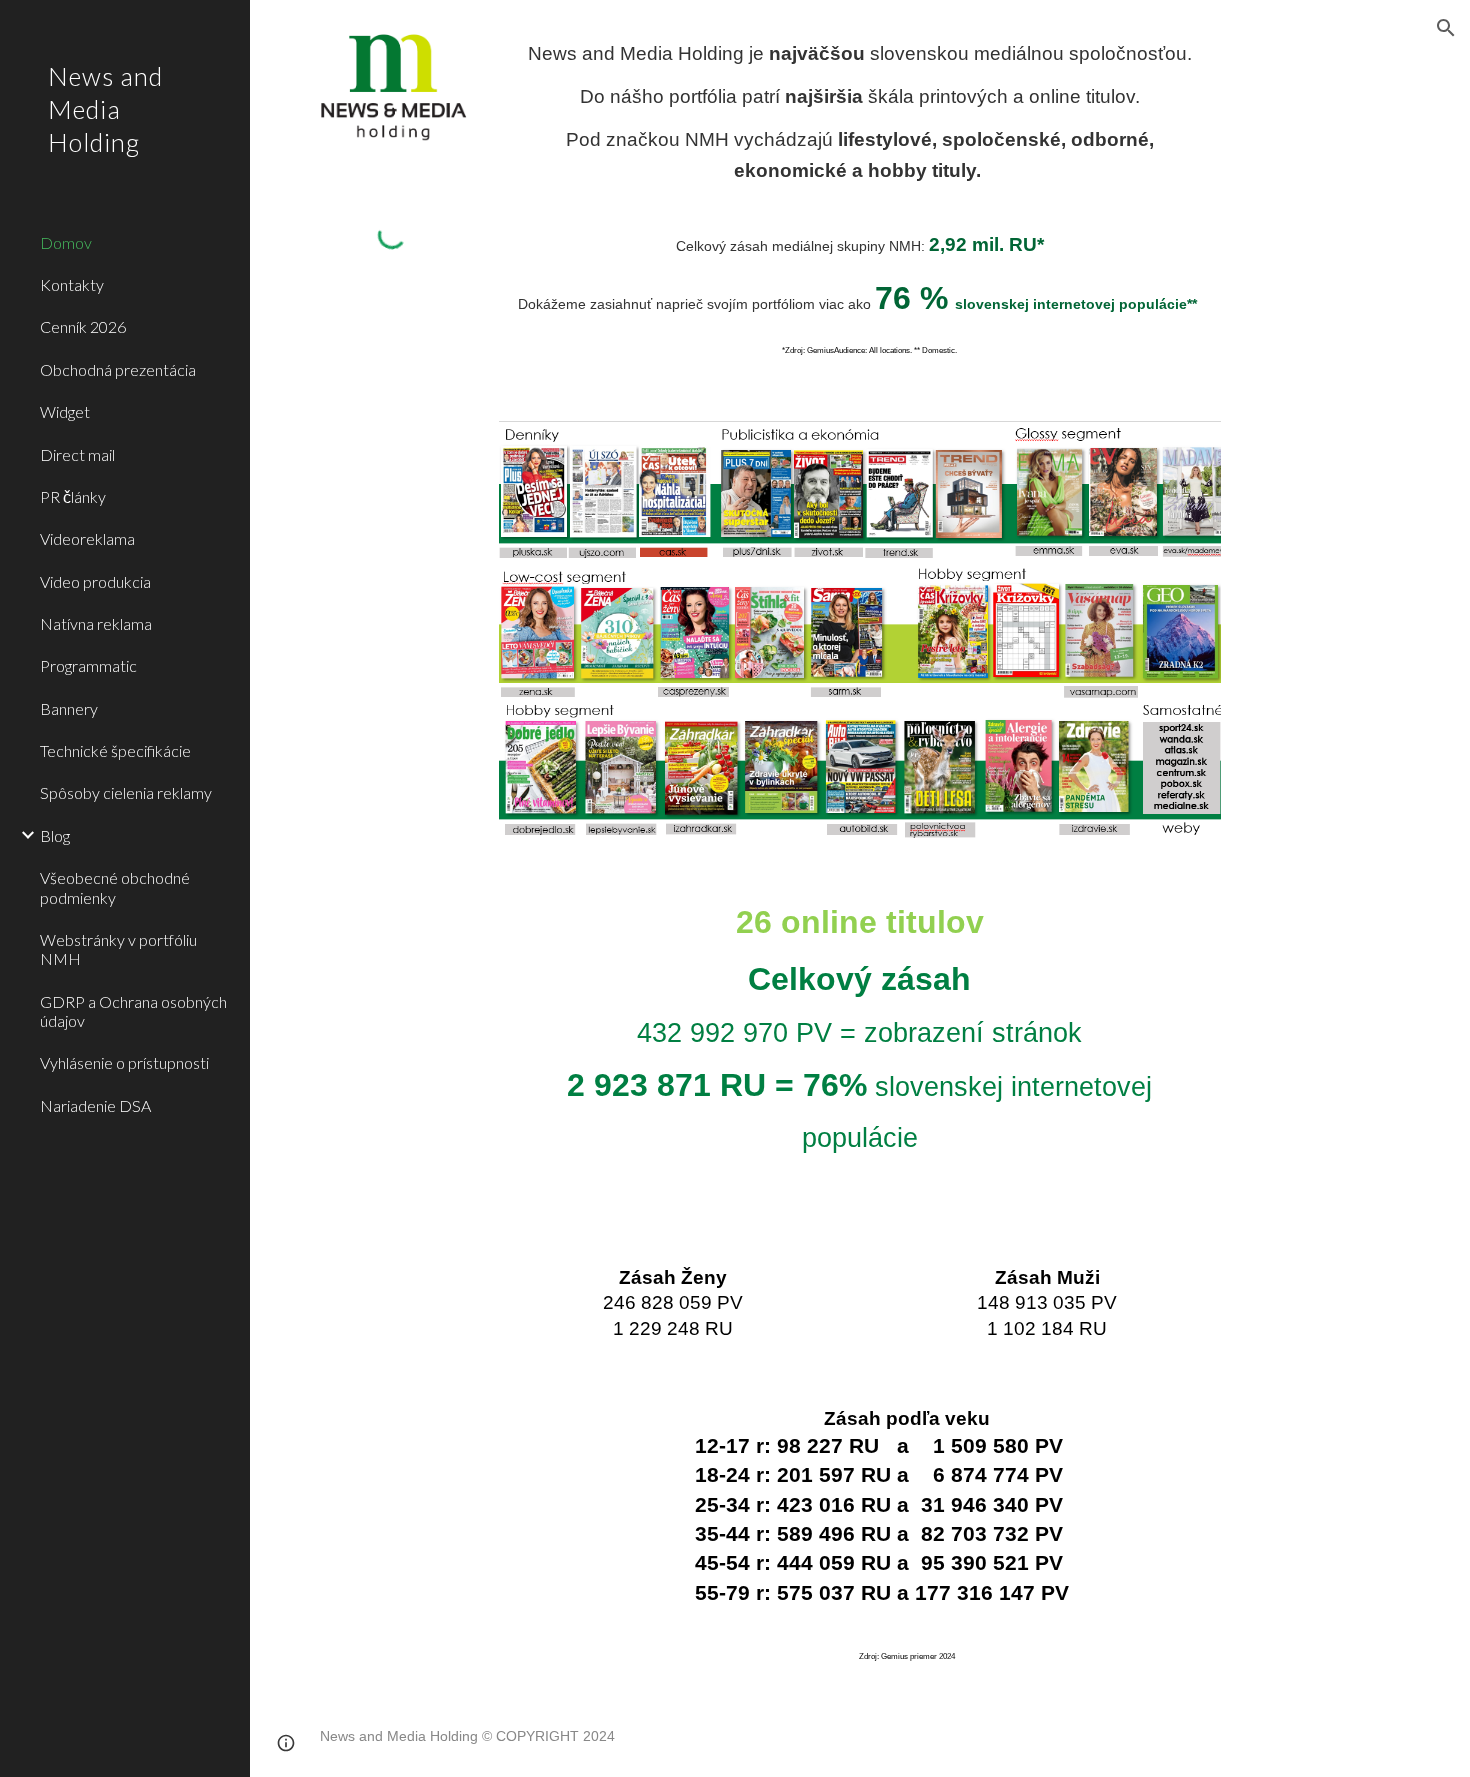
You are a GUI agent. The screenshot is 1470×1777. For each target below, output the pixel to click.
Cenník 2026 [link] (83, 326)
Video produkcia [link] (95, 581)
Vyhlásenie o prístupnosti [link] (124, 1062)
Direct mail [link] (77, 454)
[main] (859, 112)
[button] (1446, 28)
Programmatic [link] (88, 665)
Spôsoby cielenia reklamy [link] (126, 792)
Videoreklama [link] (87, 538)
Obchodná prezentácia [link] (118, 369)
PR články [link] (73, 496)
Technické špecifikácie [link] (115, 750)
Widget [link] (65, 411)
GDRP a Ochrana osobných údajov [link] (133, 1011)
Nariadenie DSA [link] (95, 1105)
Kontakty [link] (72, 284)
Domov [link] (66, 242)
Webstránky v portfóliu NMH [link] (118, 949)
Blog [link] (55, 835)
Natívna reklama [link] (96, 623)
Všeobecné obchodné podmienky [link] (115, 887)
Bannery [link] (69, 708)
